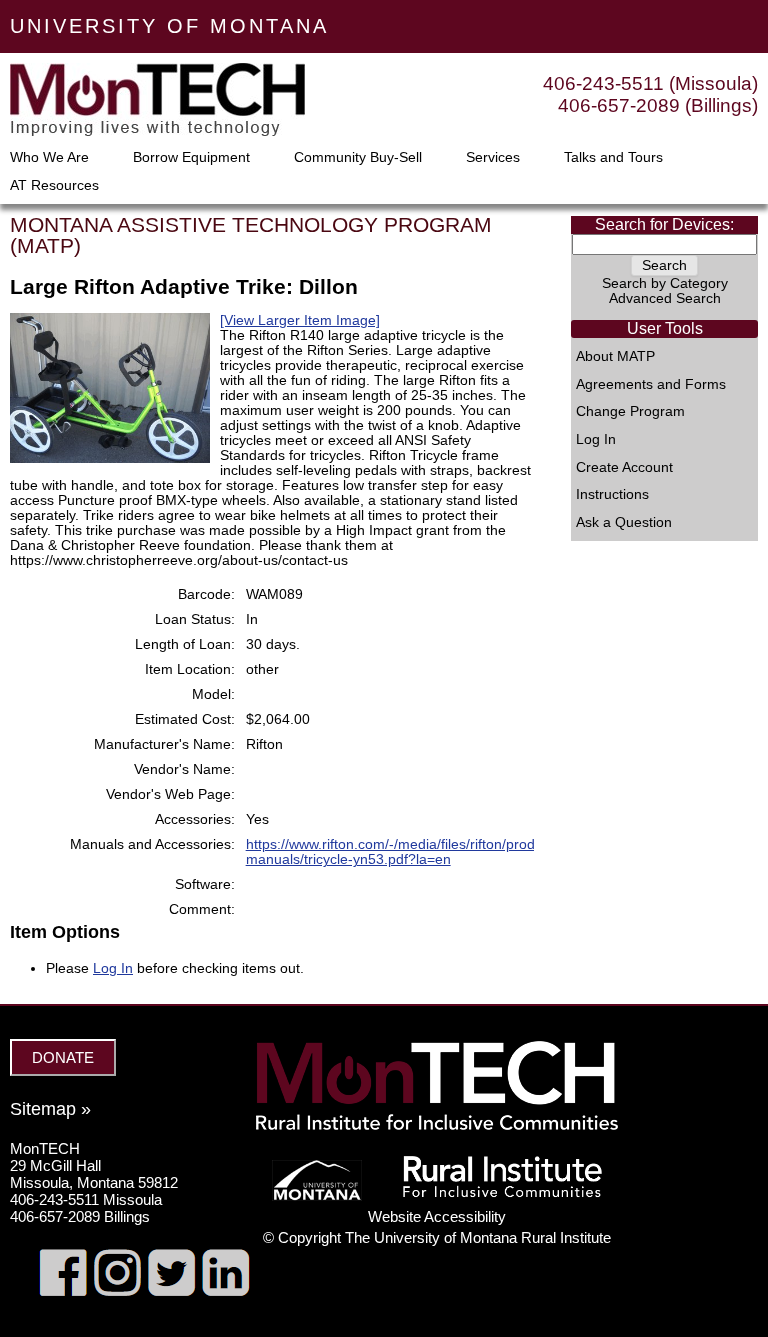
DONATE (63, 1057)
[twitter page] (171, 1291)
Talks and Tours (613, 158)
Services (493, 158)
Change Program (630, 412)
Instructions (612, 495)
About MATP (615, 357)
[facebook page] (63, 1291)
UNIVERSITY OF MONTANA (169, 26)
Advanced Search (665, 298)
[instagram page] (117, 1291)
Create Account (624, 468)
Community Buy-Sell (358, 158)
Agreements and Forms (651, 385)
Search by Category (665, 283)
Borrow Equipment (191, 158)
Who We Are (49, 158)
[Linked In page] (225, 1291)
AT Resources (54, 186)
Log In (596, 440)
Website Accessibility (437, 1216)
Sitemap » (50, 1109)
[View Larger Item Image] (300, 320)
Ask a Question (624, 523)
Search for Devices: (664, 224)
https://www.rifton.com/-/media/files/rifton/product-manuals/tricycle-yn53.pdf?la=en (402, 852)
